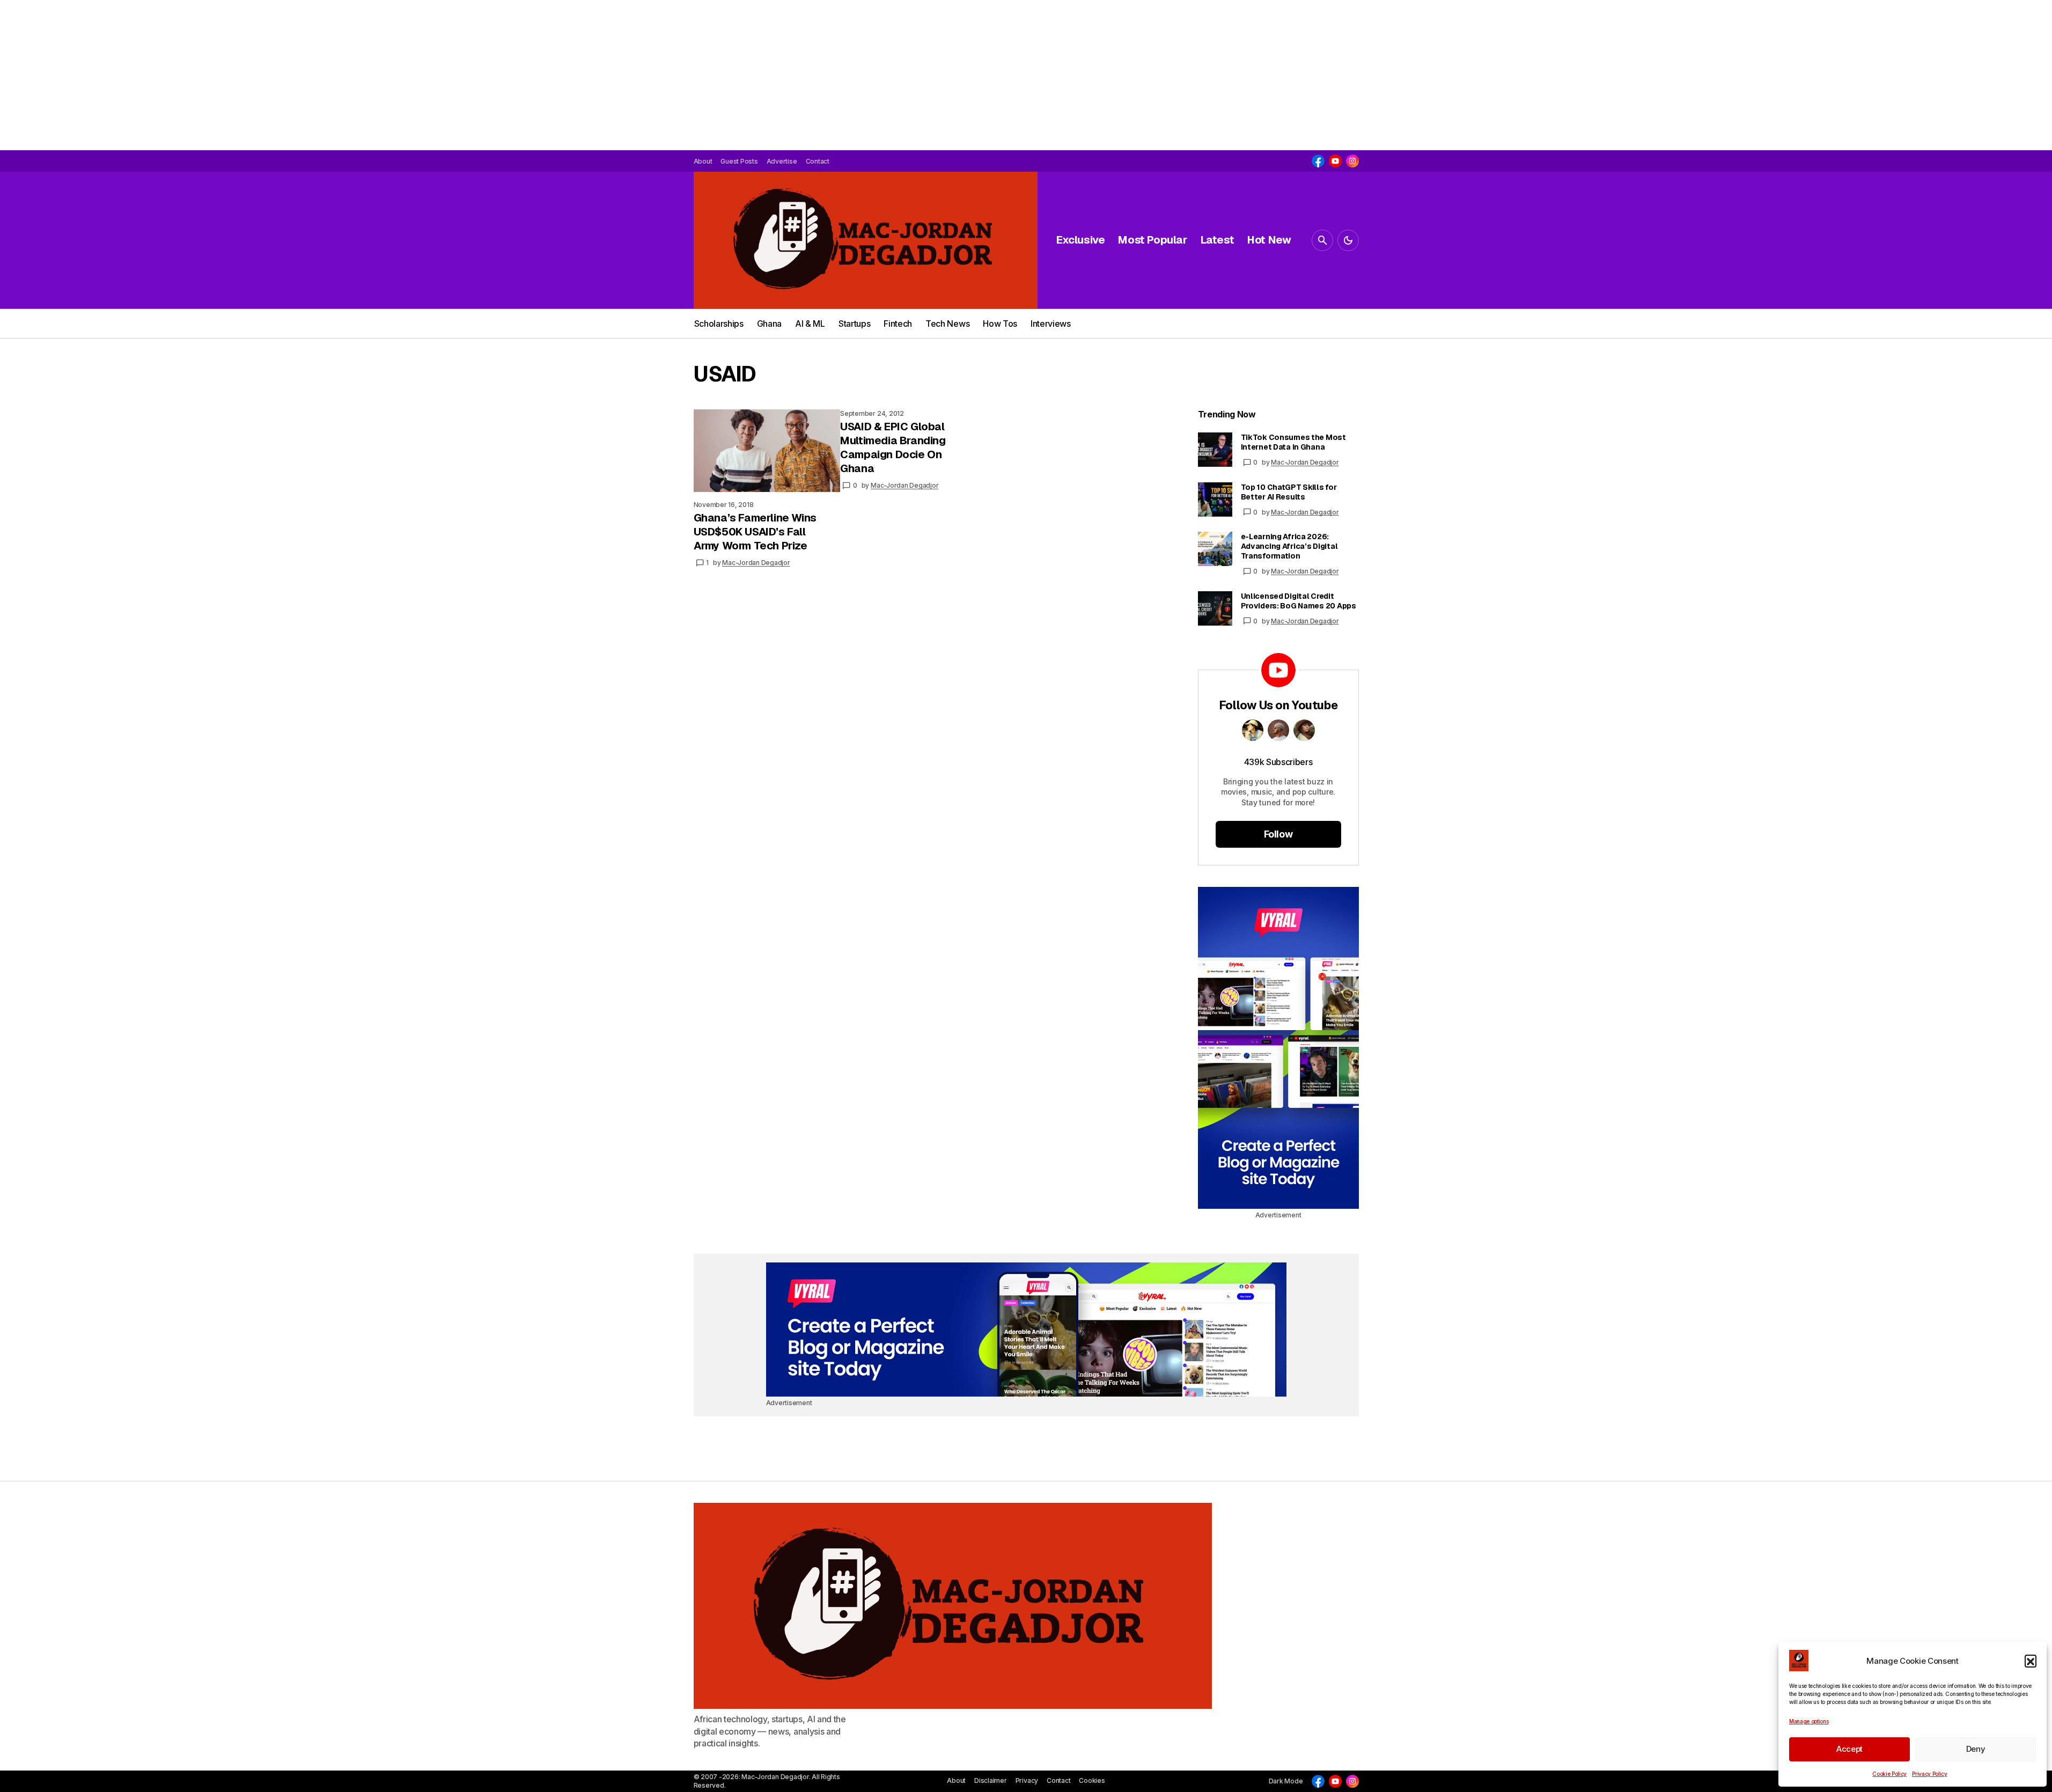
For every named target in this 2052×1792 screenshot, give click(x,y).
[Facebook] (1318, 161)
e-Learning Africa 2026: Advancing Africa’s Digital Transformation (1289, 546)
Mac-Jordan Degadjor (1305, 462)
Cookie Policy (1889, 1774)
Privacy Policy (1930, 1774)
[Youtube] (1335, 161)
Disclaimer (991, 1780)
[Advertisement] (322, 75)
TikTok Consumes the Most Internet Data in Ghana (1293, 442)
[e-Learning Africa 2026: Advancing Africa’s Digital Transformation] (1215, 549)
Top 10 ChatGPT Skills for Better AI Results (1289, 492)
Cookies (1092, 1780)
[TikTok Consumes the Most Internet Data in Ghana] (1215, 450)
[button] (2031, 1661)
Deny (1976, 1749)
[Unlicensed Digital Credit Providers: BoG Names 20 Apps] (1215, 608)
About (956, 1780)
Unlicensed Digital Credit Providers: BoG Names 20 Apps (1299, 601)
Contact (1058, 1780)
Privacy (1027, 1780)
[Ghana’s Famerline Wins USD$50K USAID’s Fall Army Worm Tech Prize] (767, 451)
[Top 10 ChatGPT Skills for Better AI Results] (1215, 500)
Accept (1849, 1749)
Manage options (1809, 1721)
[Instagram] (1352, 161)
